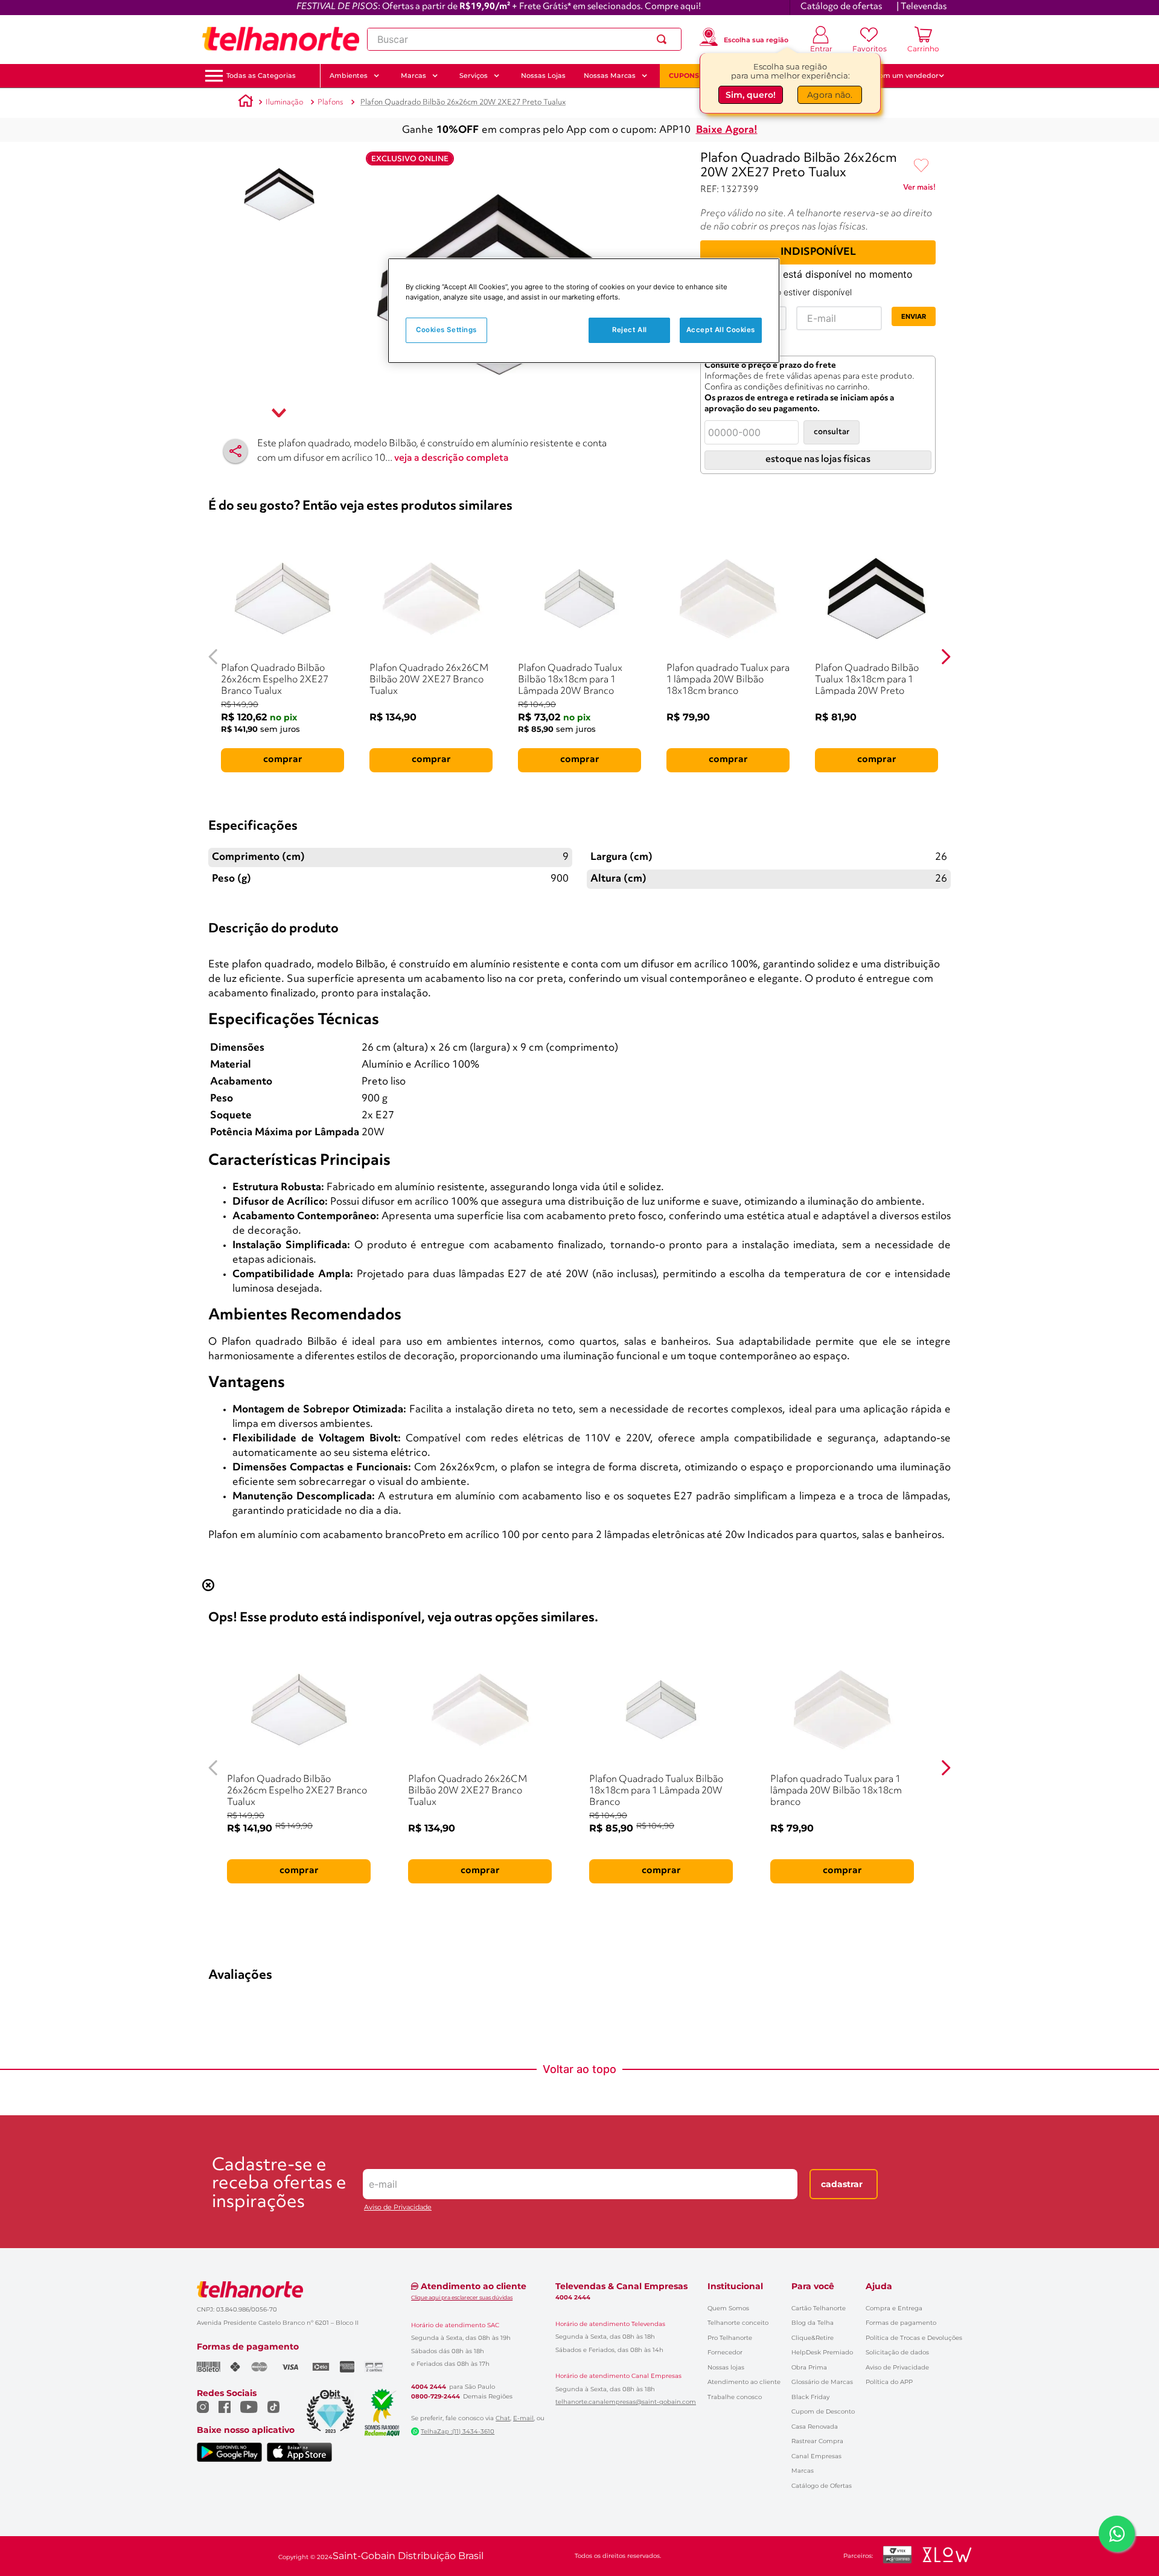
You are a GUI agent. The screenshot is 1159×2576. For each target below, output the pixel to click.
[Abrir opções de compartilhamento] (235, 451)
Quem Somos (728, 2308)
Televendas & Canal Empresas (621, 2286)
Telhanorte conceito (738, 2323)
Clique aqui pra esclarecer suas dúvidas (462, 2297)
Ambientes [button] (349, 75)
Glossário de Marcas (822, 2382)
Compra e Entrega (894, 2308)
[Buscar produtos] (664, 39)
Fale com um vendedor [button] (899, 75)
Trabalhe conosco (735, 2397)
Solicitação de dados (897, 2352)
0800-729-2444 (436, 2397)
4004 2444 (429, 2387)
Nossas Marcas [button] (610, 75)
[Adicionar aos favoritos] (921, 166)
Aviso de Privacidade (398, 2207)
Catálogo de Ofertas (822, 2486)
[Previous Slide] (213, 657)
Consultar (832, 432)
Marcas (803, 2471)
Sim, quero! (751, 95)
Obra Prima (809, 2367)
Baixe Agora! (727, 130)
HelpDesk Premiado (822, 2352)
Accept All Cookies (721, 330)
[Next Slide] (946, 657)
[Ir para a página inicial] (281, 39)
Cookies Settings (446, 330)
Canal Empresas (816, 2456)
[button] (261, 76)
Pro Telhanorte (730, 2338)
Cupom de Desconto (823, 2411)
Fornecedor (725, 2352)
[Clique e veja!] (919, 190)
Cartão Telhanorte (819, 2308)
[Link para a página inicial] (246, 103)
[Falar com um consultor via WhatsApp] (1117, 2534)
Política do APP (889, 2382)
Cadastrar (842, 2184)
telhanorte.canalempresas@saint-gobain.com (626, 2402)
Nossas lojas (726, 2367)
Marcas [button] (413, 75)
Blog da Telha (813, 2323)
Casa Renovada (815, 2427)
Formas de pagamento (901, 2323)
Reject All (630, 330)
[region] (584, 311)
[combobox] (524, 39)
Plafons (330, 102)
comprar (283, 760)
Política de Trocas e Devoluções (914, 2338)
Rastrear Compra (817, 2441)
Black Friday (810, 2397)
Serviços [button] (474, 75)
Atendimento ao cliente (744, 2382)
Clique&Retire (813, 2338)
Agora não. (830, 95)
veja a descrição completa (452, 458)
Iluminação (284, 102)
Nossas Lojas (543, 75)
